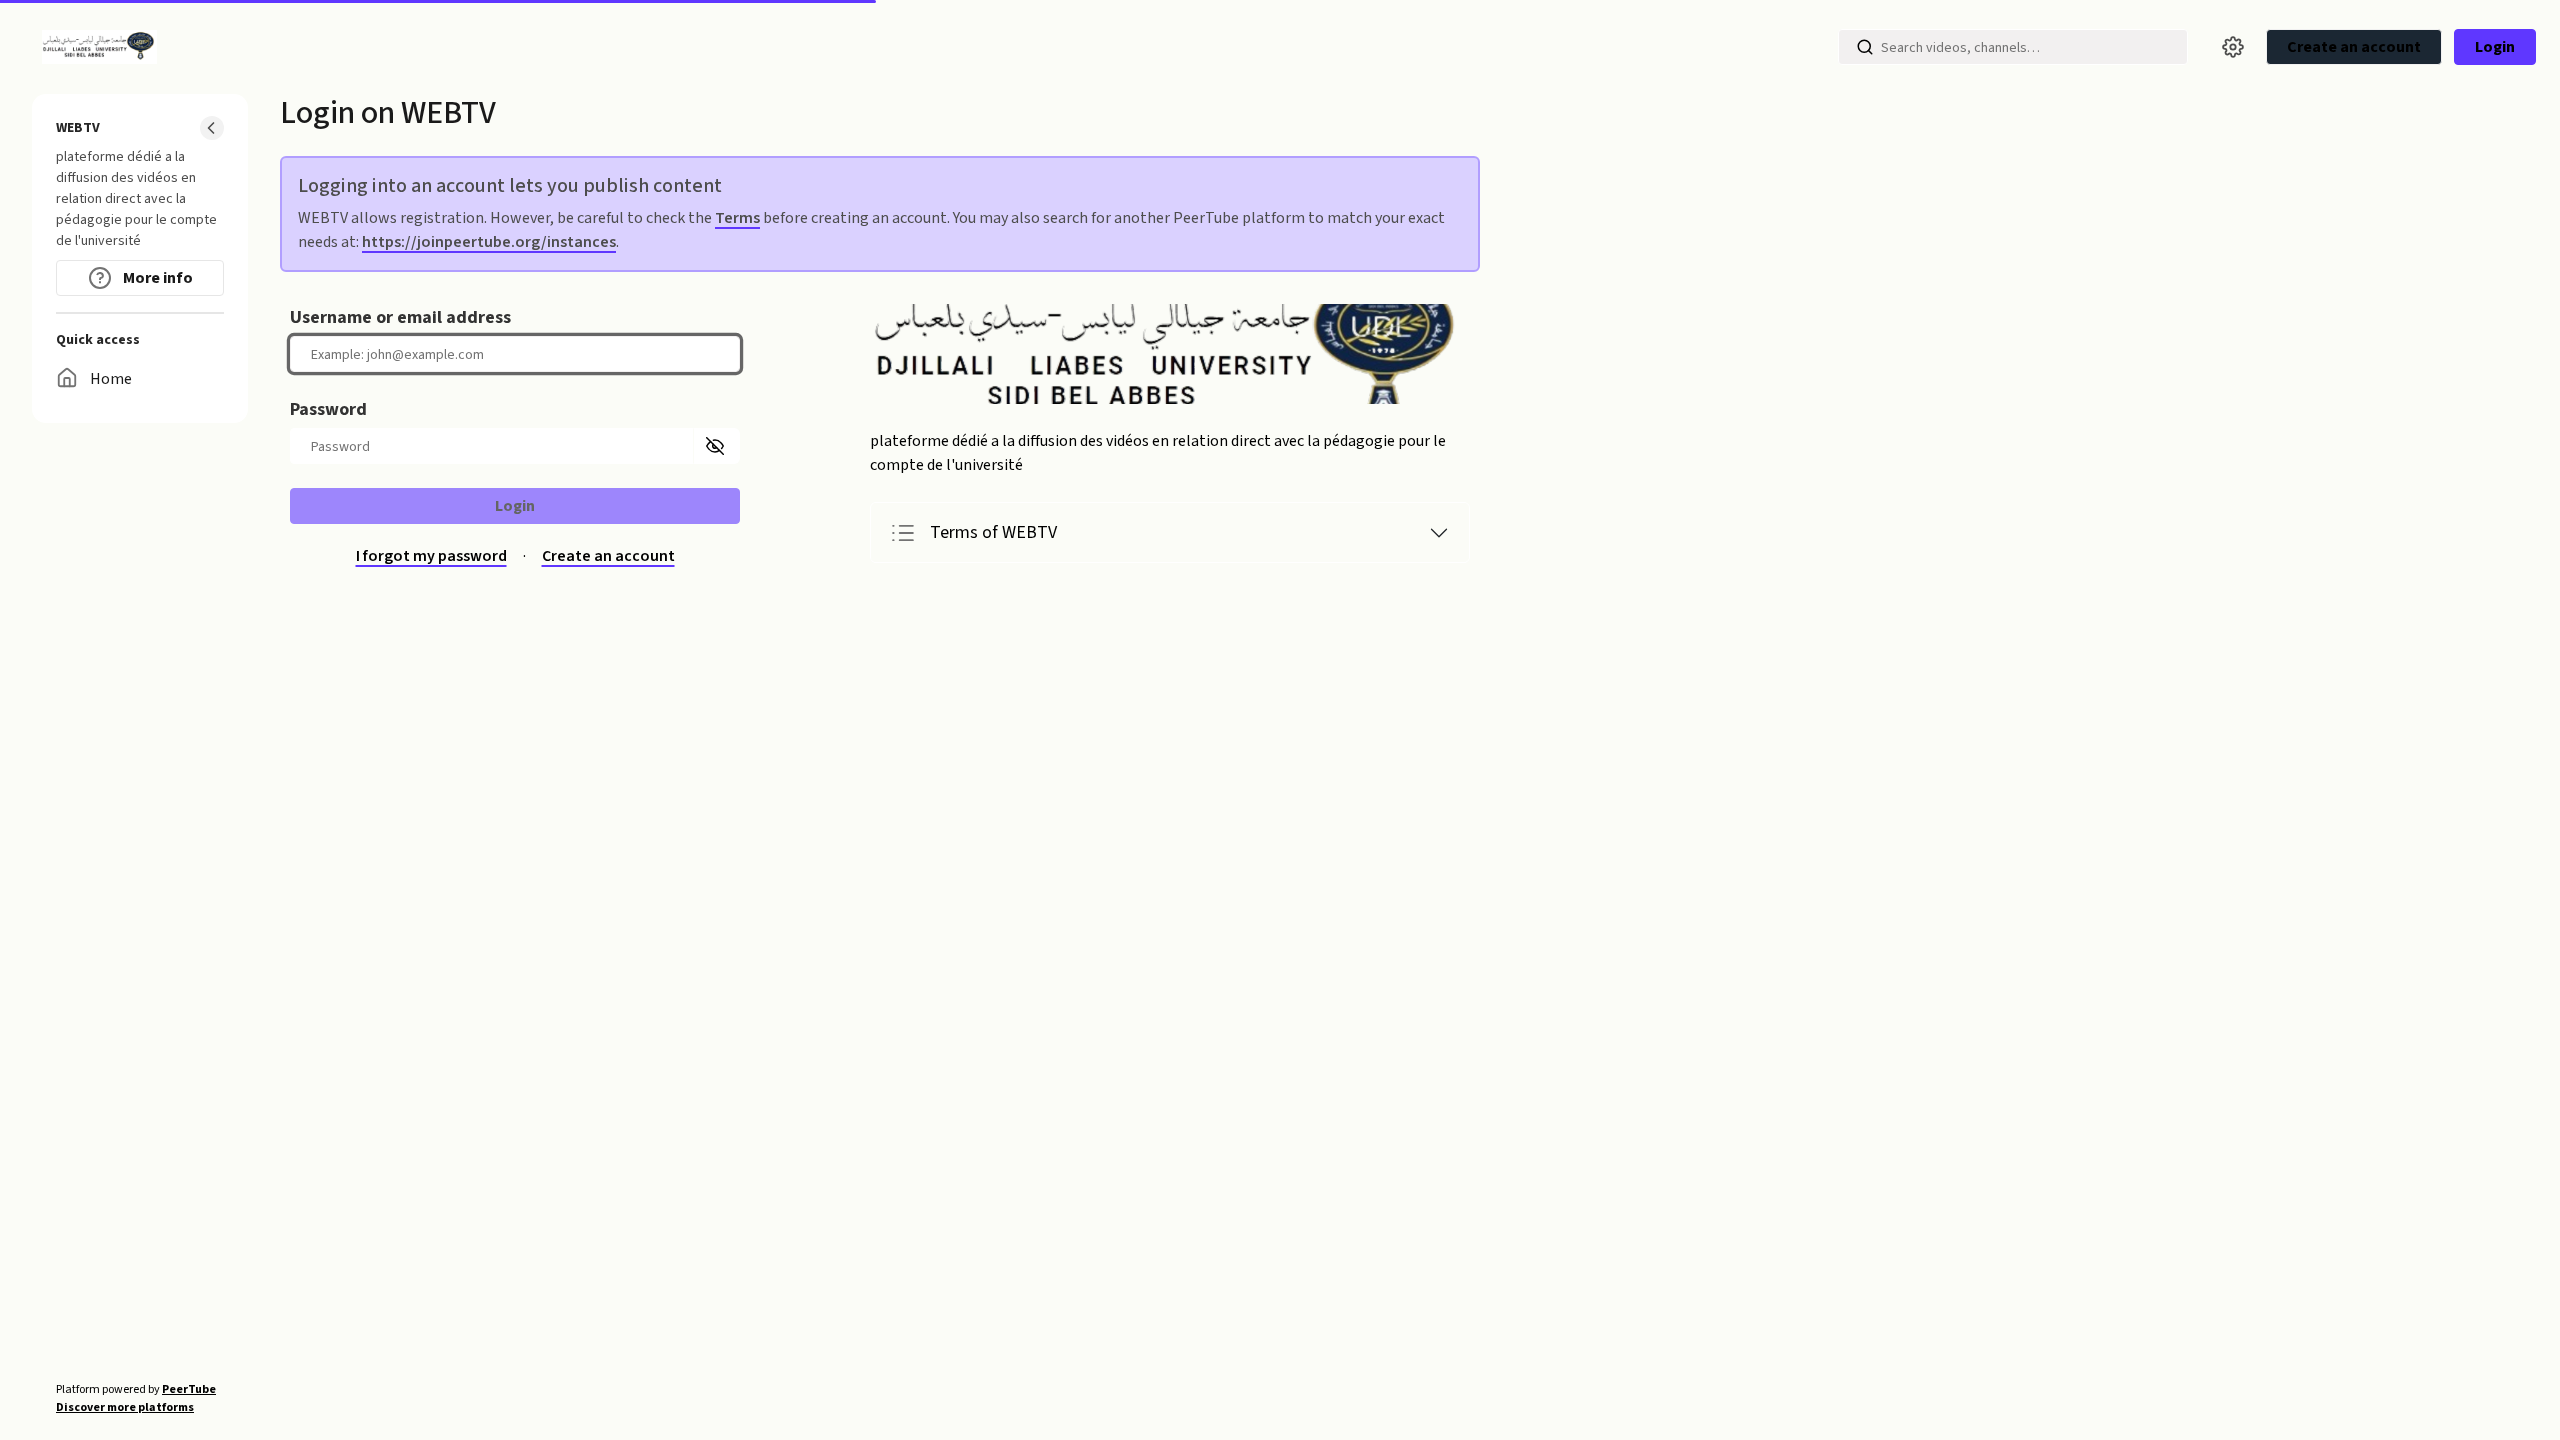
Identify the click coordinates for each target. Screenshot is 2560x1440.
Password (328, 409)
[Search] (1865, 47)
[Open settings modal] (2233, 47)
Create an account (608, 557)
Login (2495, 47)
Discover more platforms (125, 1407)
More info (156, 278)
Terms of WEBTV (993, 532)
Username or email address (400, 317)
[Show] (716, 446)
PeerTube (189, 1389)
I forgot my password (431, 557)
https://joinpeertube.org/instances (489, 242)
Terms (737, 218)
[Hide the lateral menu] (212, 128)
